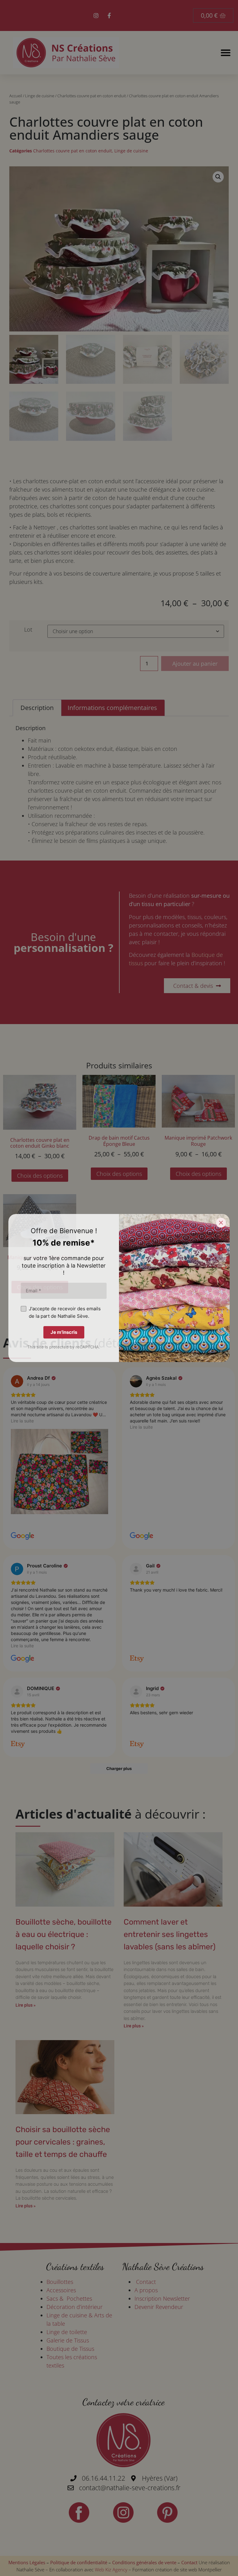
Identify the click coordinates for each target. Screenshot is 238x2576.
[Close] (221, 1223)
